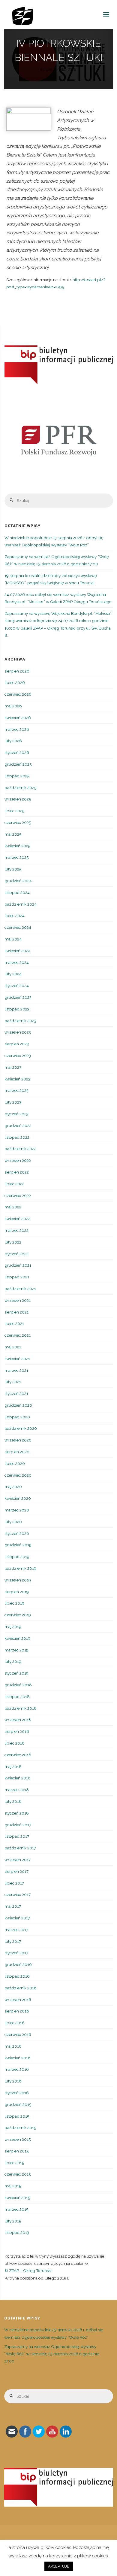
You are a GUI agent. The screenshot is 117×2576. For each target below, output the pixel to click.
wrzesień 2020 (18, 1440)
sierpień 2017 (16, 1871)
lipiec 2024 (15, 916)
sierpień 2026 (17, 671)
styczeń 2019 (16, 1673)
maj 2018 (13, 1766)
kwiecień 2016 (18, 2058)
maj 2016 (13, 2046)
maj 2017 (13, 1906)
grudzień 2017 (18, 1825)
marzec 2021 (16, 1370)
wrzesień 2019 (18, 1580)
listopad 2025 (17, 776)
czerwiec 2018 (18, 1755)
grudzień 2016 (18, 1964)
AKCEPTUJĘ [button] (59, 2566)
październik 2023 (20, 1021)
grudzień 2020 (18, 1405)
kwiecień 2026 (18, 718)
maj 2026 (13, 706)
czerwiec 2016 (18, 2034)
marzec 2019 (16, 1650)
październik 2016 (21, 1988)
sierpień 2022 (17, 1172)
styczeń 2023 (16, 1114)
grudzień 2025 (18, 764)
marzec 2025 (16, 857)
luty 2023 (13, 1102)
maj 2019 (13, 1627)
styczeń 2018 (17, 1813)
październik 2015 (20, 2128)
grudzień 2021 (18, 1265)
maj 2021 (13, 1347)
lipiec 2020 (15, 1463)
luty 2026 (13, 741)
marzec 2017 (16, 1930)
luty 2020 (13, 1522)
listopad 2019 (17, 1557)
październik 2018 (21, 1708)
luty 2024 (13, 974)
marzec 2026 (17, 729)
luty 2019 (13, 1661)
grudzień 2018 (18, 1685)
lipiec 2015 (14, 2163)
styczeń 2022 (16, 1254)
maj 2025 (13, 834)
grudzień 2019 (18, 1545)
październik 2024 (21, 904)
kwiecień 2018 (18, 1778)
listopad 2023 (17, 1009)
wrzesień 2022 (18, 1160)
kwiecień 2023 (17, 1079)
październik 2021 (20, 1289)
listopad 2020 (17, 1417)
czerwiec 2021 (18, 1335)
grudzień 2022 (18, 1125)
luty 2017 (13, 1941)
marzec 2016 (17, 2069)
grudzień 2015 (18, 2104)
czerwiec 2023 (18, 1056)
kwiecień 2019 (17, 1638)
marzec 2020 (17, 1510)
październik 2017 (20, 1848)
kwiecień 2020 (18, 1498)
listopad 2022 (17, 1137)
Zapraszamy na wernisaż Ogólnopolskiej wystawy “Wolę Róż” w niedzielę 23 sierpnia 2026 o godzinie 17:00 (52, 2354)
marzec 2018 (17, 1790)
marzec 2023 (16, 1090)
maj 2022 (13, 1207)
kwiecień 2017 (17, 1918)
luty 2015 (13, 2221)
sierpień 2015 (16, 2151)
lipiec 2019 (14, 1603)
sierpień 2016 (17, 2011)
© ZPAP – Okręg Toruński (28, 2271)
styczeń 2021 (16, 1393)
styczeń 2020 (17, 1533)
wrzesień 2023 (18, 1032)
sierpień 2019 (17, 1592)
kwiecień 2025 (17, 846)
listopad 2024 (17, 892)
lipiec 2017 (14, 1883)
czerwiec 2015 (18, 2174)
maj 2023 (13, 1067)
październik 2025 (20, 788)
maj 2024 (13, 939)
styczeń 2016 (17, 2093)
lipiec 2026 (15, 682)
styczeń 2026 (17, 752)
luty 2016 (13, 2081)
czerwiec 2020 (18, 1475)
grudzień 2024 (18, 881)
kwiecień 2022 (17, 1219)
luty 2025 (13, 869)
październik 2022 (20, 1149)
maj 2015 (13, 2186)
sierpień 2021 (16, 1312)
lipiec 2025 (14, 811)
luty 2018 (13, 1801)
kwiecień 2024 (18, 951)
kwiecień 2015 (17, 2198)
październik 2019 (20, 1568)
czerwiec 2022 (18, 1195)
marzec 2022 (16, 1230)
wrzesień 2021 (18, 1300)
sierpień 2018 (17, 1731)
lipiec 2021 (14, 1323)
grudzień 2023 (18, 997)
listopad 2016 (17, 1976)
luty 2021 (13, 1382)
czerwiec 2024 (18, 927)
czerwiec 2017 (18, 1894)
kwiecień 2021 (17, 1359)
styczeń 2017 (16, 1953)
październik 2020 (21, 1428)
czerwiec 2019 (18, 1615)
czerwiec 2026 (18, 694)
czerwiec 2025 (18, 822)
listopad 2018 (17, 1697)
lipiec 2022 (14, 1184)
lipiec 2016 (15, 2023)
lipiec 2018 (15, 1743)
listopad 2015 (17, 2116)
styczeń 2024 (17, 986)
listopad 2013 (17, 2232)
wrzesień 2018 (18, 1720)
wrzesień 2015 (18, 2139)
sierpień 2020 (17, 1452)
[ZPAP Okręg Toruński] (23, 14)
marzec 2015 (16, 2209)
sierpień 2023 (17, 1044)
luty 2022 (13, 1242)
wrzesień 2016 (18, 2000)
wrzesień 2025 (18, 799)
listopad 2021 (17, 1277)
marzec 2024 (17, 962)
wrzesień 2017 (18, 1860)
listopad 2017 (17, 1836)
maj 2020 (13, 1487)
